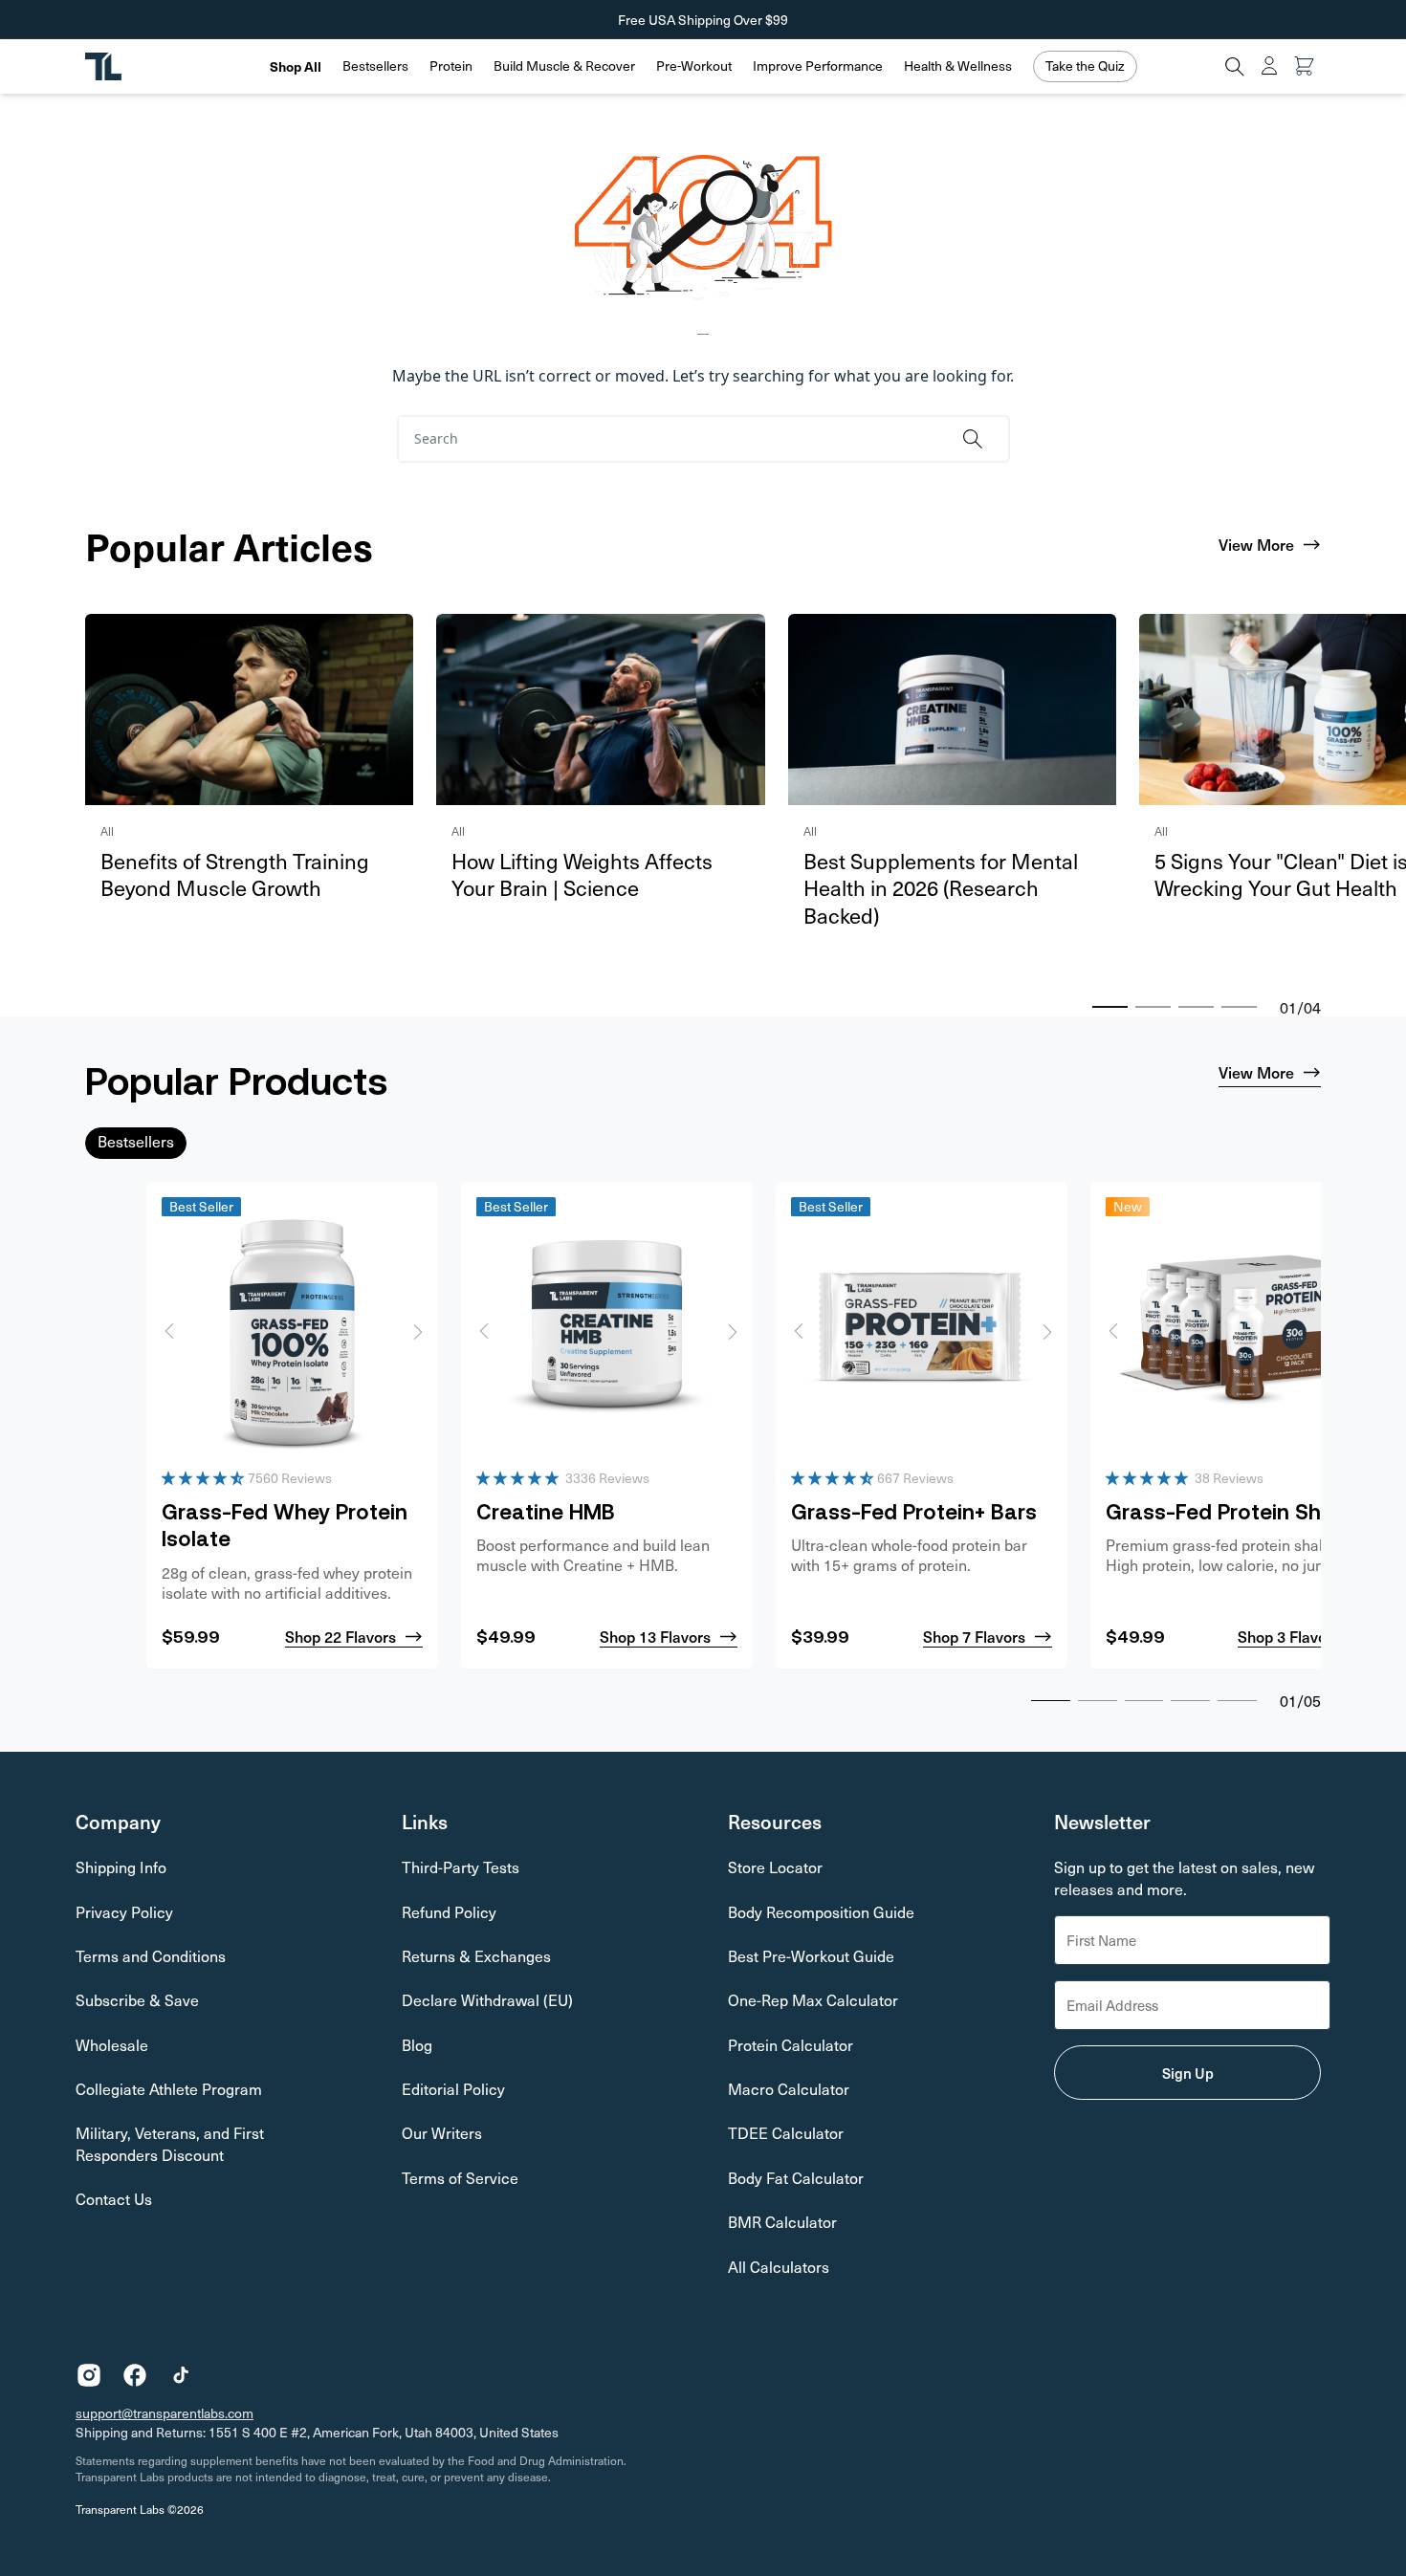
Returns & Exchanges (476, 1956)
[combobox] (673, 439)
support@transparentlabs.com (165, 2413)
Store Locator (775, 1867)
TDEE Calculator (786, 2133)
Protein (451, 66)
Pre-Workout (694, 66)
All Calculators (779, 2267)
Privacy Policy (124, 1912)
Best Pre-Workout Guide (811, 1956)
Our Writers (442, 2133)
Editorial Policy (453, 2089)
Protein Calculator (791, 2045)
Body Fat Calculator (796, 2178)
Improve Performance (818, 66)
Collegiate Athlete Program (169, 2089)
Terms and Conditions (151, 1956)
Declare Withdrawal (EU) (487, 2000)
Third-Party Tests (461, 1867)
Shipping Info (121, 1867)
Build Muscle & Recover (564, 66)
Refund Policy (449, 1912)
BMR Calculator (782, 2222)
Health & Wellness (958, 66)
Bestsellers (375, 66)
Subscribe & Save (137, 2000)
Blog (417, 2045)
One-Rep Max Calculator (813, 2000)
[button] (375, 66)
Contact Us (114, 2199)
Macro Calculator (789, 2089)
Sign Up (1188, 2073)
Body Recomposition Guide (821, 1912)
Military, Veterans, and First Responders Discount (170, 2143)
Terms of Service (460, 2178)
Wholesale (112, 2045)
